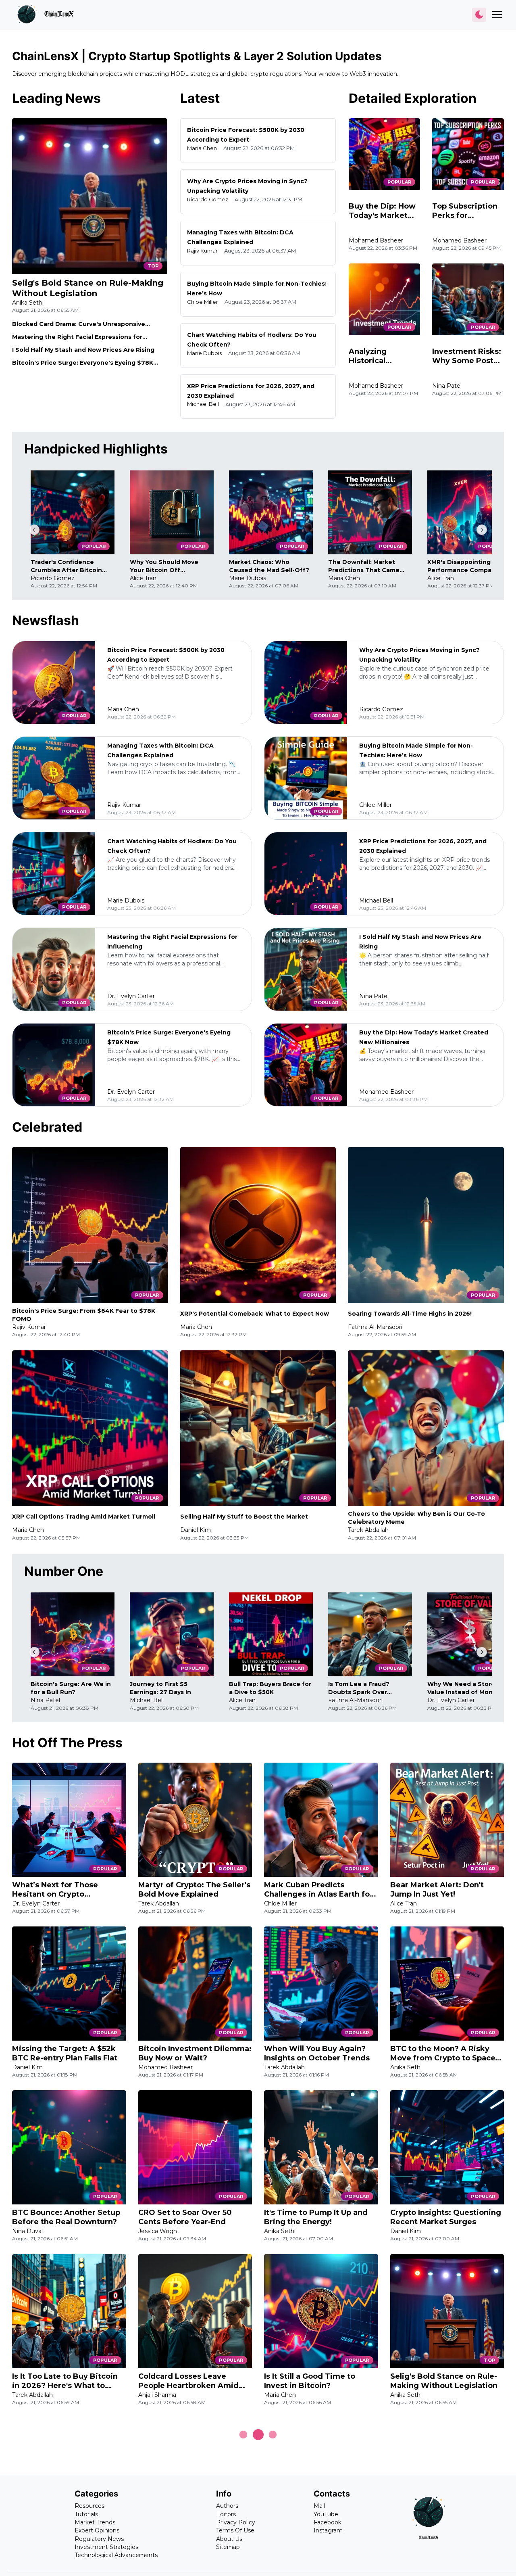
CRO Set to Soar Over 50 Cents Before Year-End (185, 2217)
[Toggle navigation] (497, 15)
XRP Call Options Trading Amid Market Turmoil (84, 1517)
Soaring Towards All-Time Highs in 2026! (410, 1314)
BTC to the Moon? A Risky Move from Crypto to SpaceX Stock (445, 2054)
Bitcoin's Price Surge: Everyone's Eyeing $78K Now (83, 363)
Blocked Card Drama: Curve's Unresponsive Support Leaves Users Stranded (79, 324)
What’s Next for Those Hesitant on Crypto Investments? (55, 1890)
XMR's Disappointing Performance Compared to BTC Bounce (469, 566)
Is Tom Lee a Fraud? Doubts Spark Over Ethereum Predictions (362, 1688)
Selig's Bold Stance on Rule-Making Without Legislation (88, 288)
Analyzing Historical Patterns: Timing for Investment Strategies (381, 356)
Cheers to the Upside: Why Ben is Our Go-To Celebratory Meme (416, 1518)
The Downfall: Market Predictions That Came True (364, 566)
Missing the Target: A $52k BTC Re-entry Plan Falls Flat (65, 2053)
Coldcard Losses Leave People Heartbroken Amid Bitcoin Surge (188, 2381)
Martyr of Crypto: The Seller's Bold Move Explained (194, 1890)
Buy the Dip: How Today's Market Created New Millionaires (382, 211)
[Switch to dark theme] (479, 15)
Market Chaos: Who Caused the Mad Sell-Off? (269, 566)
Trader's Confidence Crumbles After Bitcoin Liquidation (66, 566)
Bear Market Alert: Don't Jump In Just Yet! (437, 1890)
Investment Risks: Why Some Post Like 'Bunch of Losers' (467, 356)
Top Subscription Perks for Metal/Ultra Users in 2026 (465, 211)
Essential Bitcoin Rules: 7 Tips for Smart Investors (187, 2545)
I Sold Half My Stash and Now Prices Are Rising (83, 350)
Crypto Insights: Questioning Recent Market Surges (446, 2217)
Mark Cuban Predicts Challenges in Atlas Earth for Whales (318, 1890)
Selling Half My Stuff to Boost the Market (244, 1517)
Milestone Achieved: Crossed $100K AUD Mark (320, 2545)
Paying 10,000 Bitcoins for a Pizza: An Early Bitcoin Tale (66, 2545)
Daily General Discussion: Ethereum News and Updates (446, 2545)
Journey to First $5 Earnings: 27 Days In (160, 1688)
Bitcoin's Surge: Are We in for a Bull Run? (71, 1688)
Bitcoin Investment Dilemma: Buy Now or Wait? (195, 2053)
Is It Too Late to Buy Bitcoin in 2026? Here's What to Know (65, 2381)
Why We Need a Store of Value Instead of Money (465, 1688)
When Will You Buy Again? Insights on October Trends (317, 2053)
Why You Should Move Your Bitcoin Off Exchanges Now (164, 566)
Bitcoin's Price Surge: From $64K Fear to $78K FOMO (84, 1315)
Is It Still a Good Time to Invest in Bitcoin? (310, 2381)
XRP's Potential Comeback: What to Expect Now (255, 1314)
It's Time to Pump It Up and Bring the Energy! (316, 2217)
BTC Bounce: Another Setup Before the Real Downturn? (66, 2217)
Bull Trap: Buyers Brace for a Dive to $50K (270, 1688)
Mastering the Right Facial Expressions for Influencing (77, 337)
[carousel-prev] (34, 530)
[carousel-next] (482, 530)
